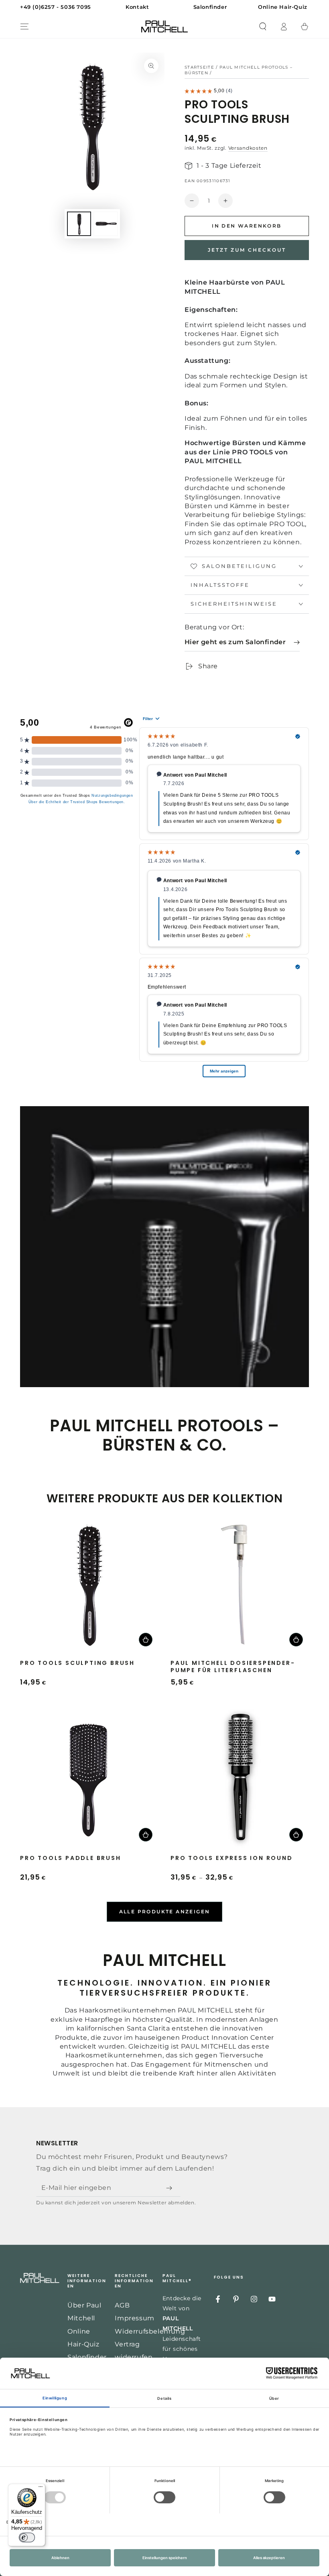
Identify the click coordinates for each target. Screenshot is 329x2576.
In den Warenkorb (247, 226)
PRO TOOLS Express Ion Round (232, 1858)
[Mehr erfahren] (164, 7)
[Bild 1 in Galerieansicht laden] (79, 224)
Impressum (134, 2318)
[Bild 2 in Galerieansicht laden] (106, 224)
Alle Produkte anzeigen (165, 1912)
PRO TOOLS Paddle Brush (71, 1858)
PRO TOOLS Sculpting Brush (77, 1663)
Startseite (199, 67)
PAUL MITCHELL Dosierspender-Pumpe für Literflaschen (233, 1667)
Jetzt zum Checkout (247, 250)
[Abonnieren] (171, 2188)
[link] (242, 642)
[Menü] (41, 2489)
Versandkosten (248, 148)
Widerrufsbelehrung (150, 2331)
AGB (122, 2305)
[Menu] (24, 26)
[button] (263, 26)
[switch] (27, 2537)
